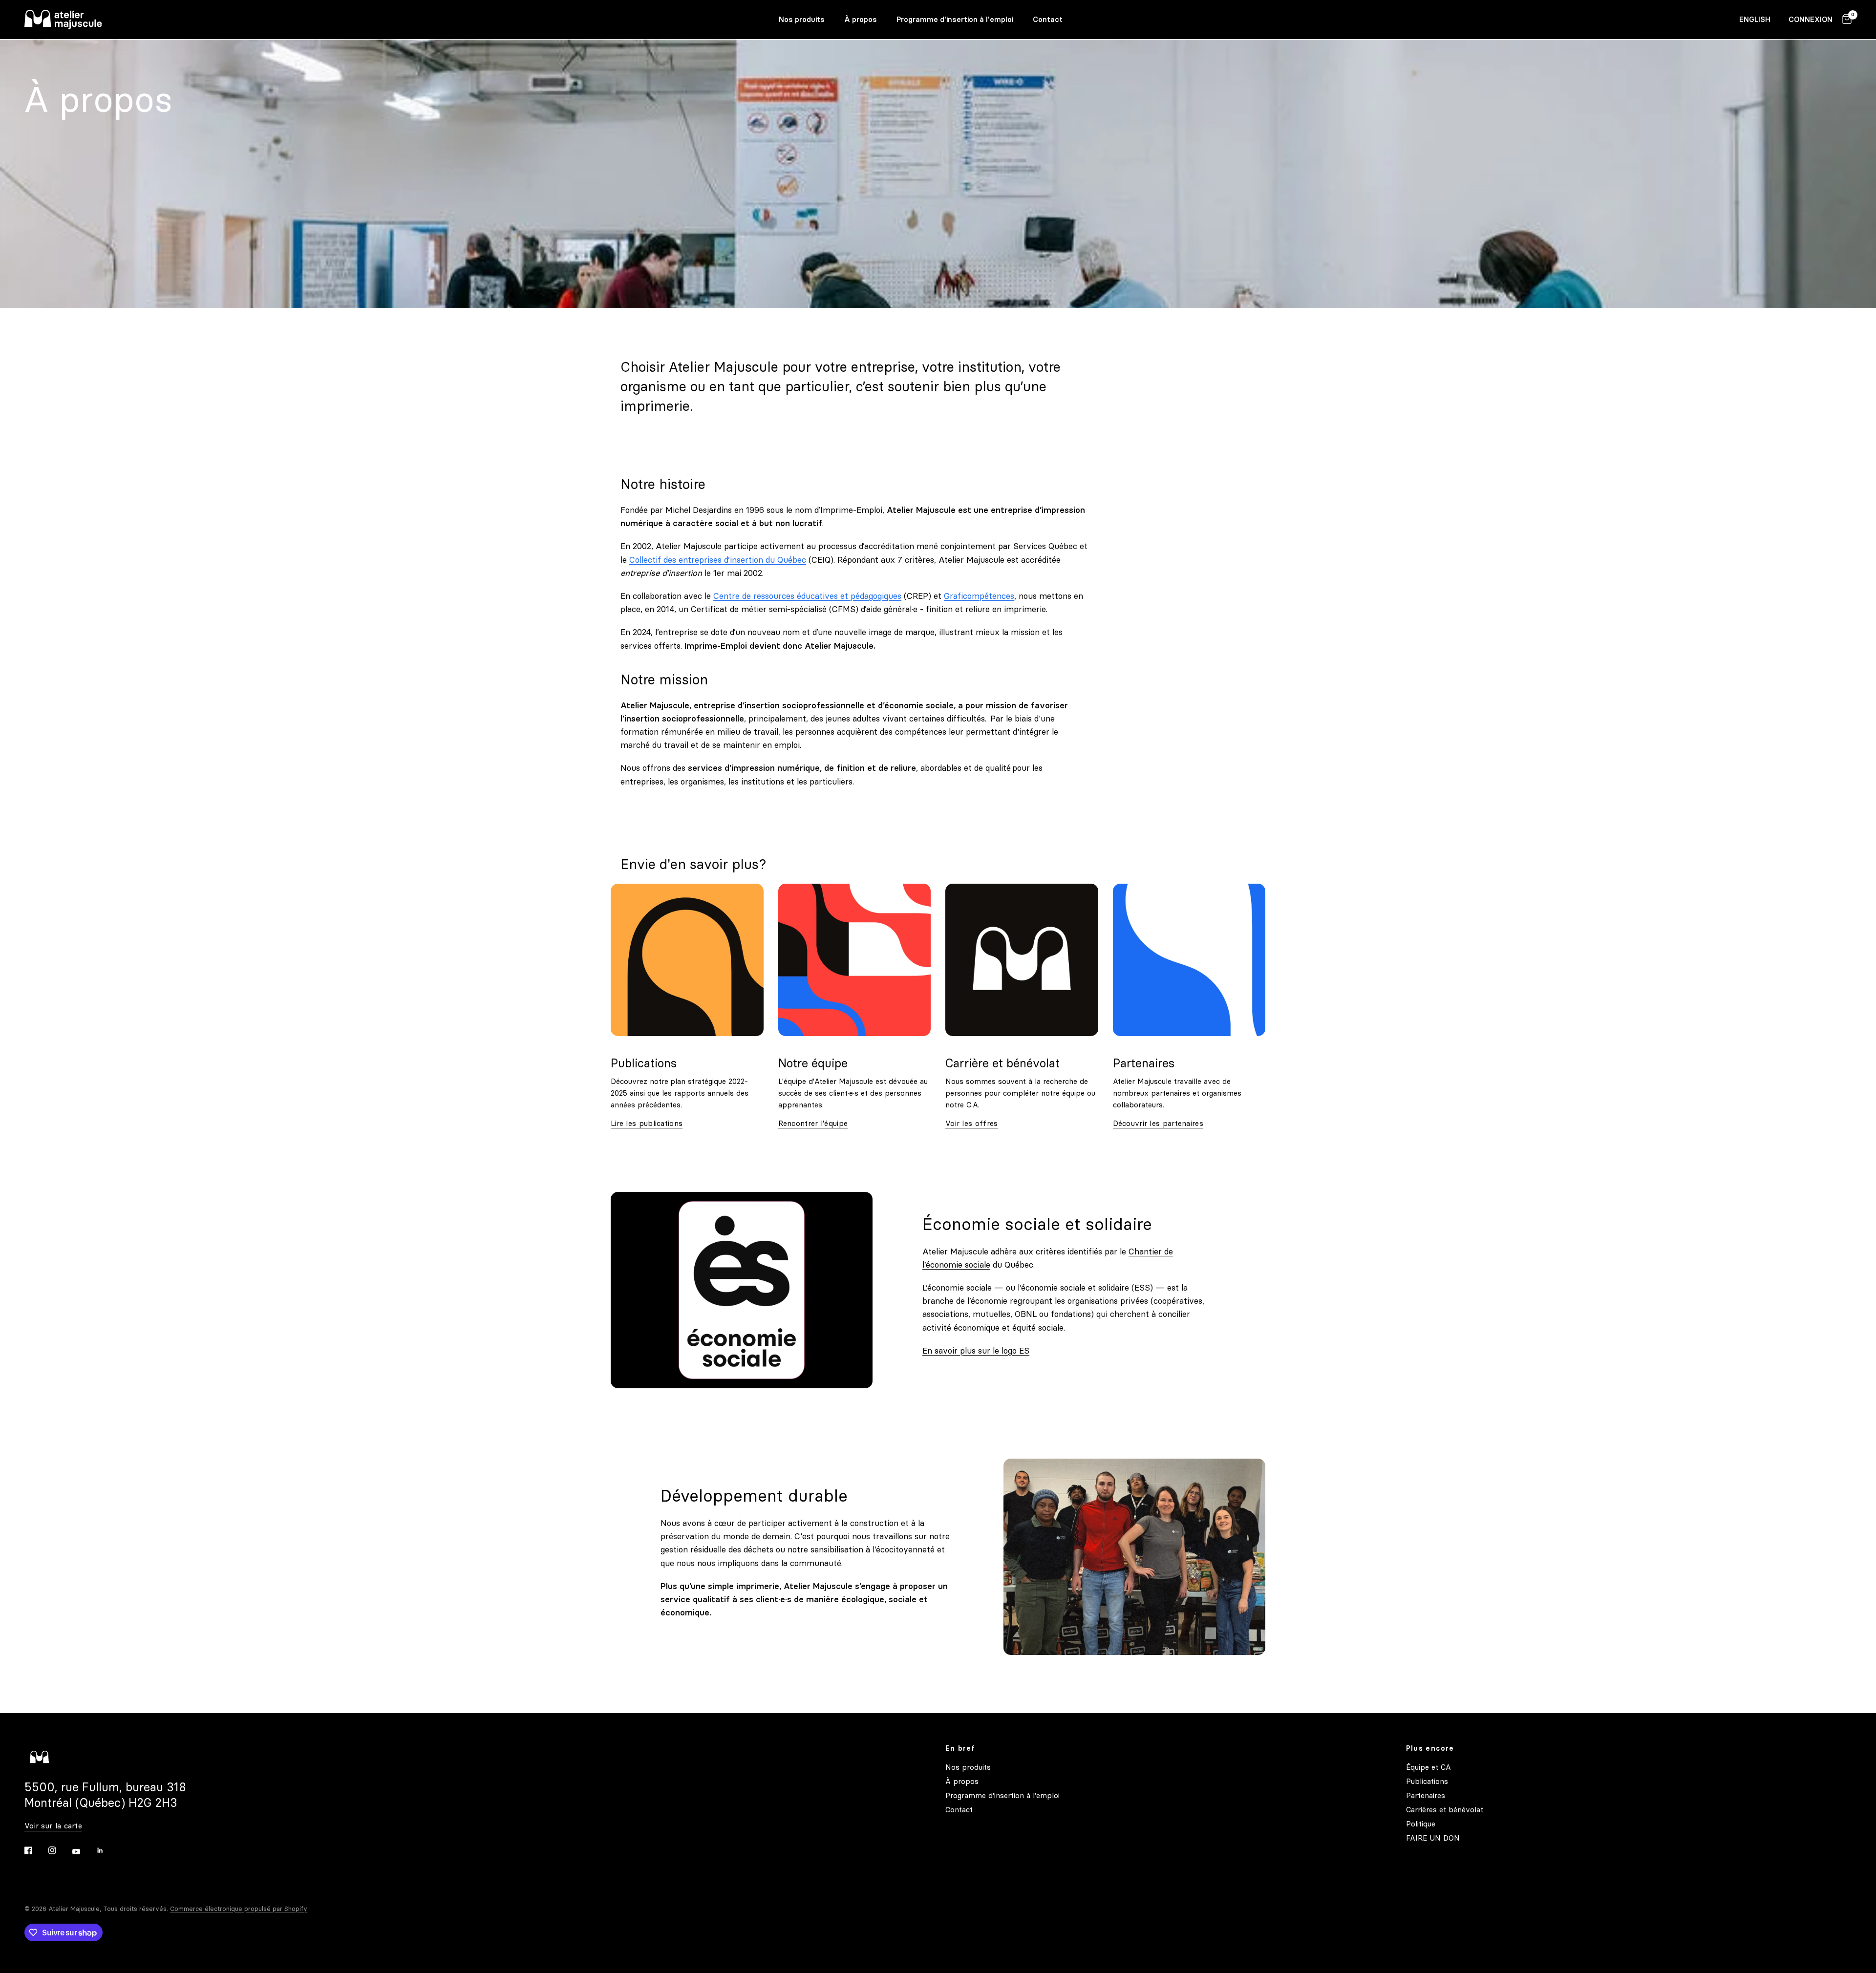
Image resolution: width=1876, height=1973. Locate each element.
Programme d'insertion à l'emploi (955, 19)
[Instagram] (59, 1850)
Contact (1048, 19)
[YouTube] (83, 1851)
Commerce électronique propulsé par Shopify (239, 1909)
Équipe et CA (1428, 1767)
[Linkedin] (107, 1850)
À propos (861, 19)
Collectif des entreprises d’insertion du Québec (718, 560)
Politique (1421, 1824)
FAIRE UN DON (1433, 1838)
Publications (1427, 1781)
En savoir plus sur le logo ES (976, 1351)
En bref (960, 1748)
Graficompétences (979, 596)
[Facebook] (35, 1850)
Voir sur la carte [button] (53, 1826)
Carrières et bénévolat (1445, 1810)
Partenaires (1426, 1795)
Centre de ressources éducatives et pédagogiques (807, 596)
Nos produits (802, 19)
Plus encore (1430, 1748)
